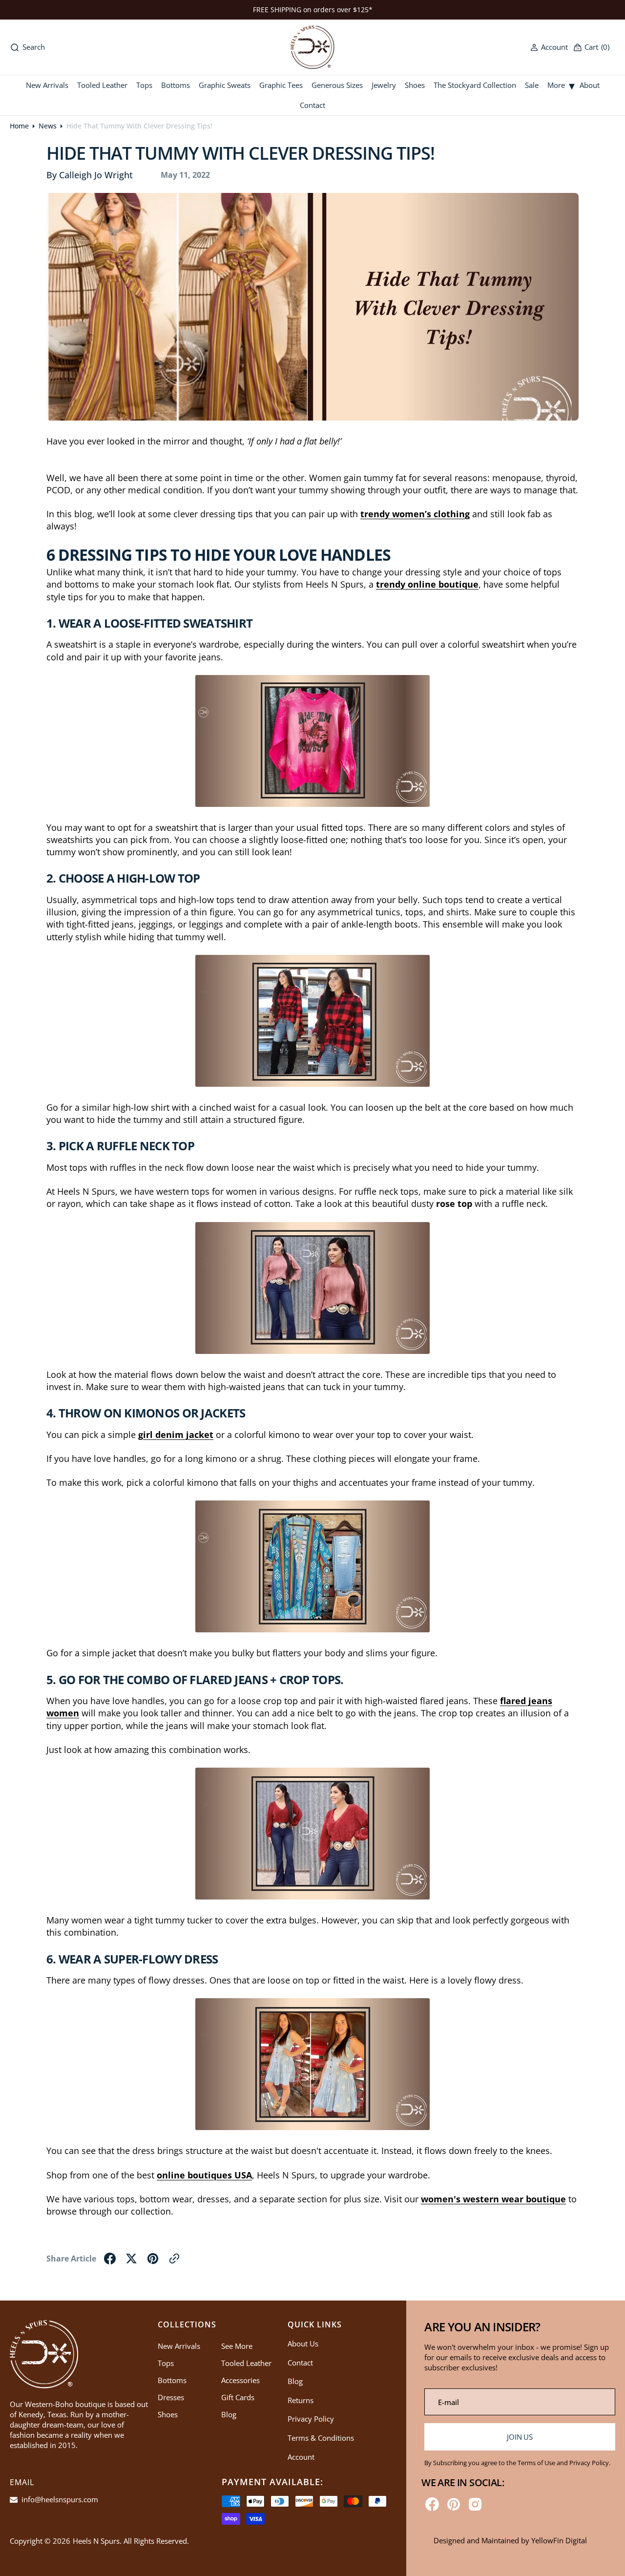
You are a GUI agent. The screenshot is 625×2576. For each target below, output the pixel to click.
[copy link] (174, 2259)
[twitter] (131, 2259)
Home (19, 126)
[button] (549, 47)
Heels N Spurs (96, 2541)
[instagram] (475, 2504)
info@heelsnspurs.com (59, 2499)
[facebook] (110, 2259)
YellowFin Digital (559, 2540)
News (48, 126)
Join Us (520, 2437)
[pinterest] (153, 2259)
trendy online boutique (427, 584)
